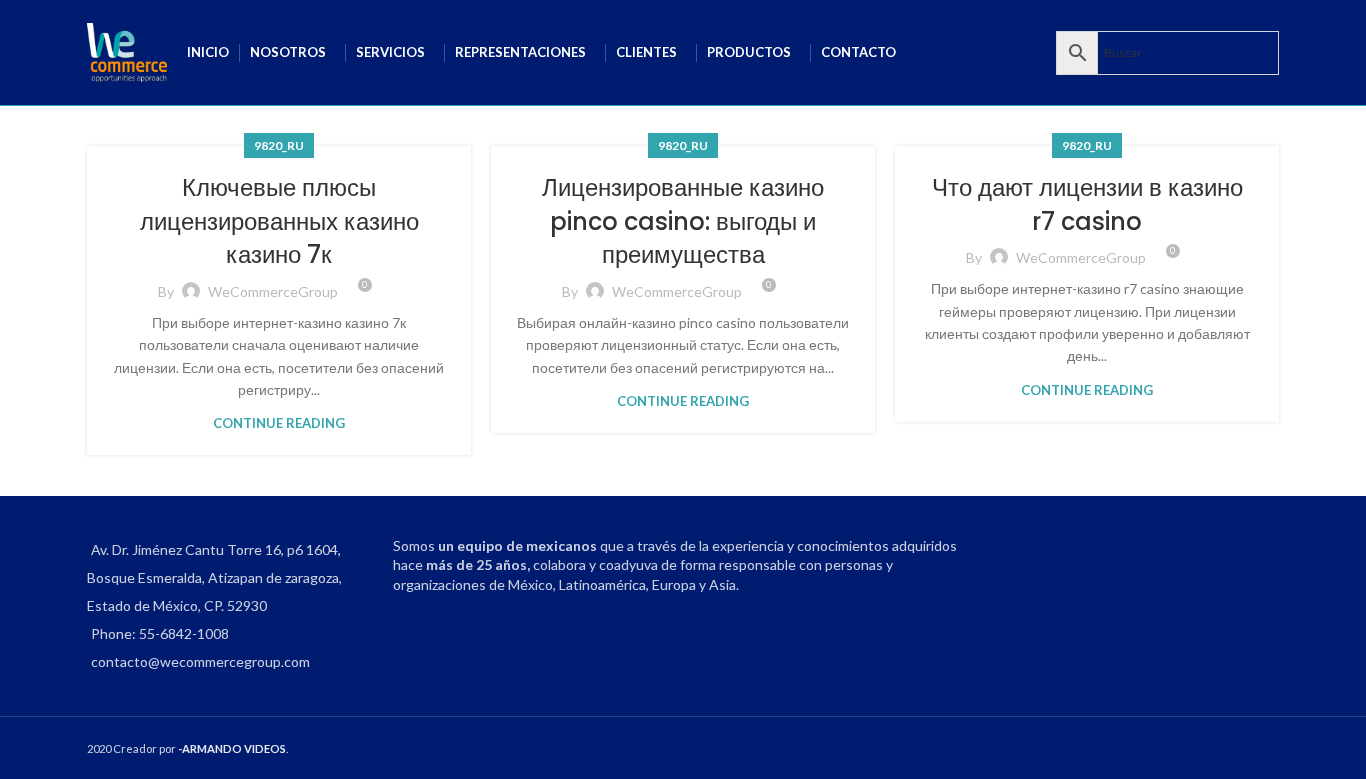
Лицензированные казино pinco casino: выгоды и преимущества (683, 221)
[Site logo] (127, 50)
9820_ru (279, 145)
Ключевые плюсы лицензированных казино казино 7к (279, 221)
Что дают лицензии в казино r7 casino (1087, 204)
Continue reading (279, 423)
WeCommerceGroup (273, 291)
